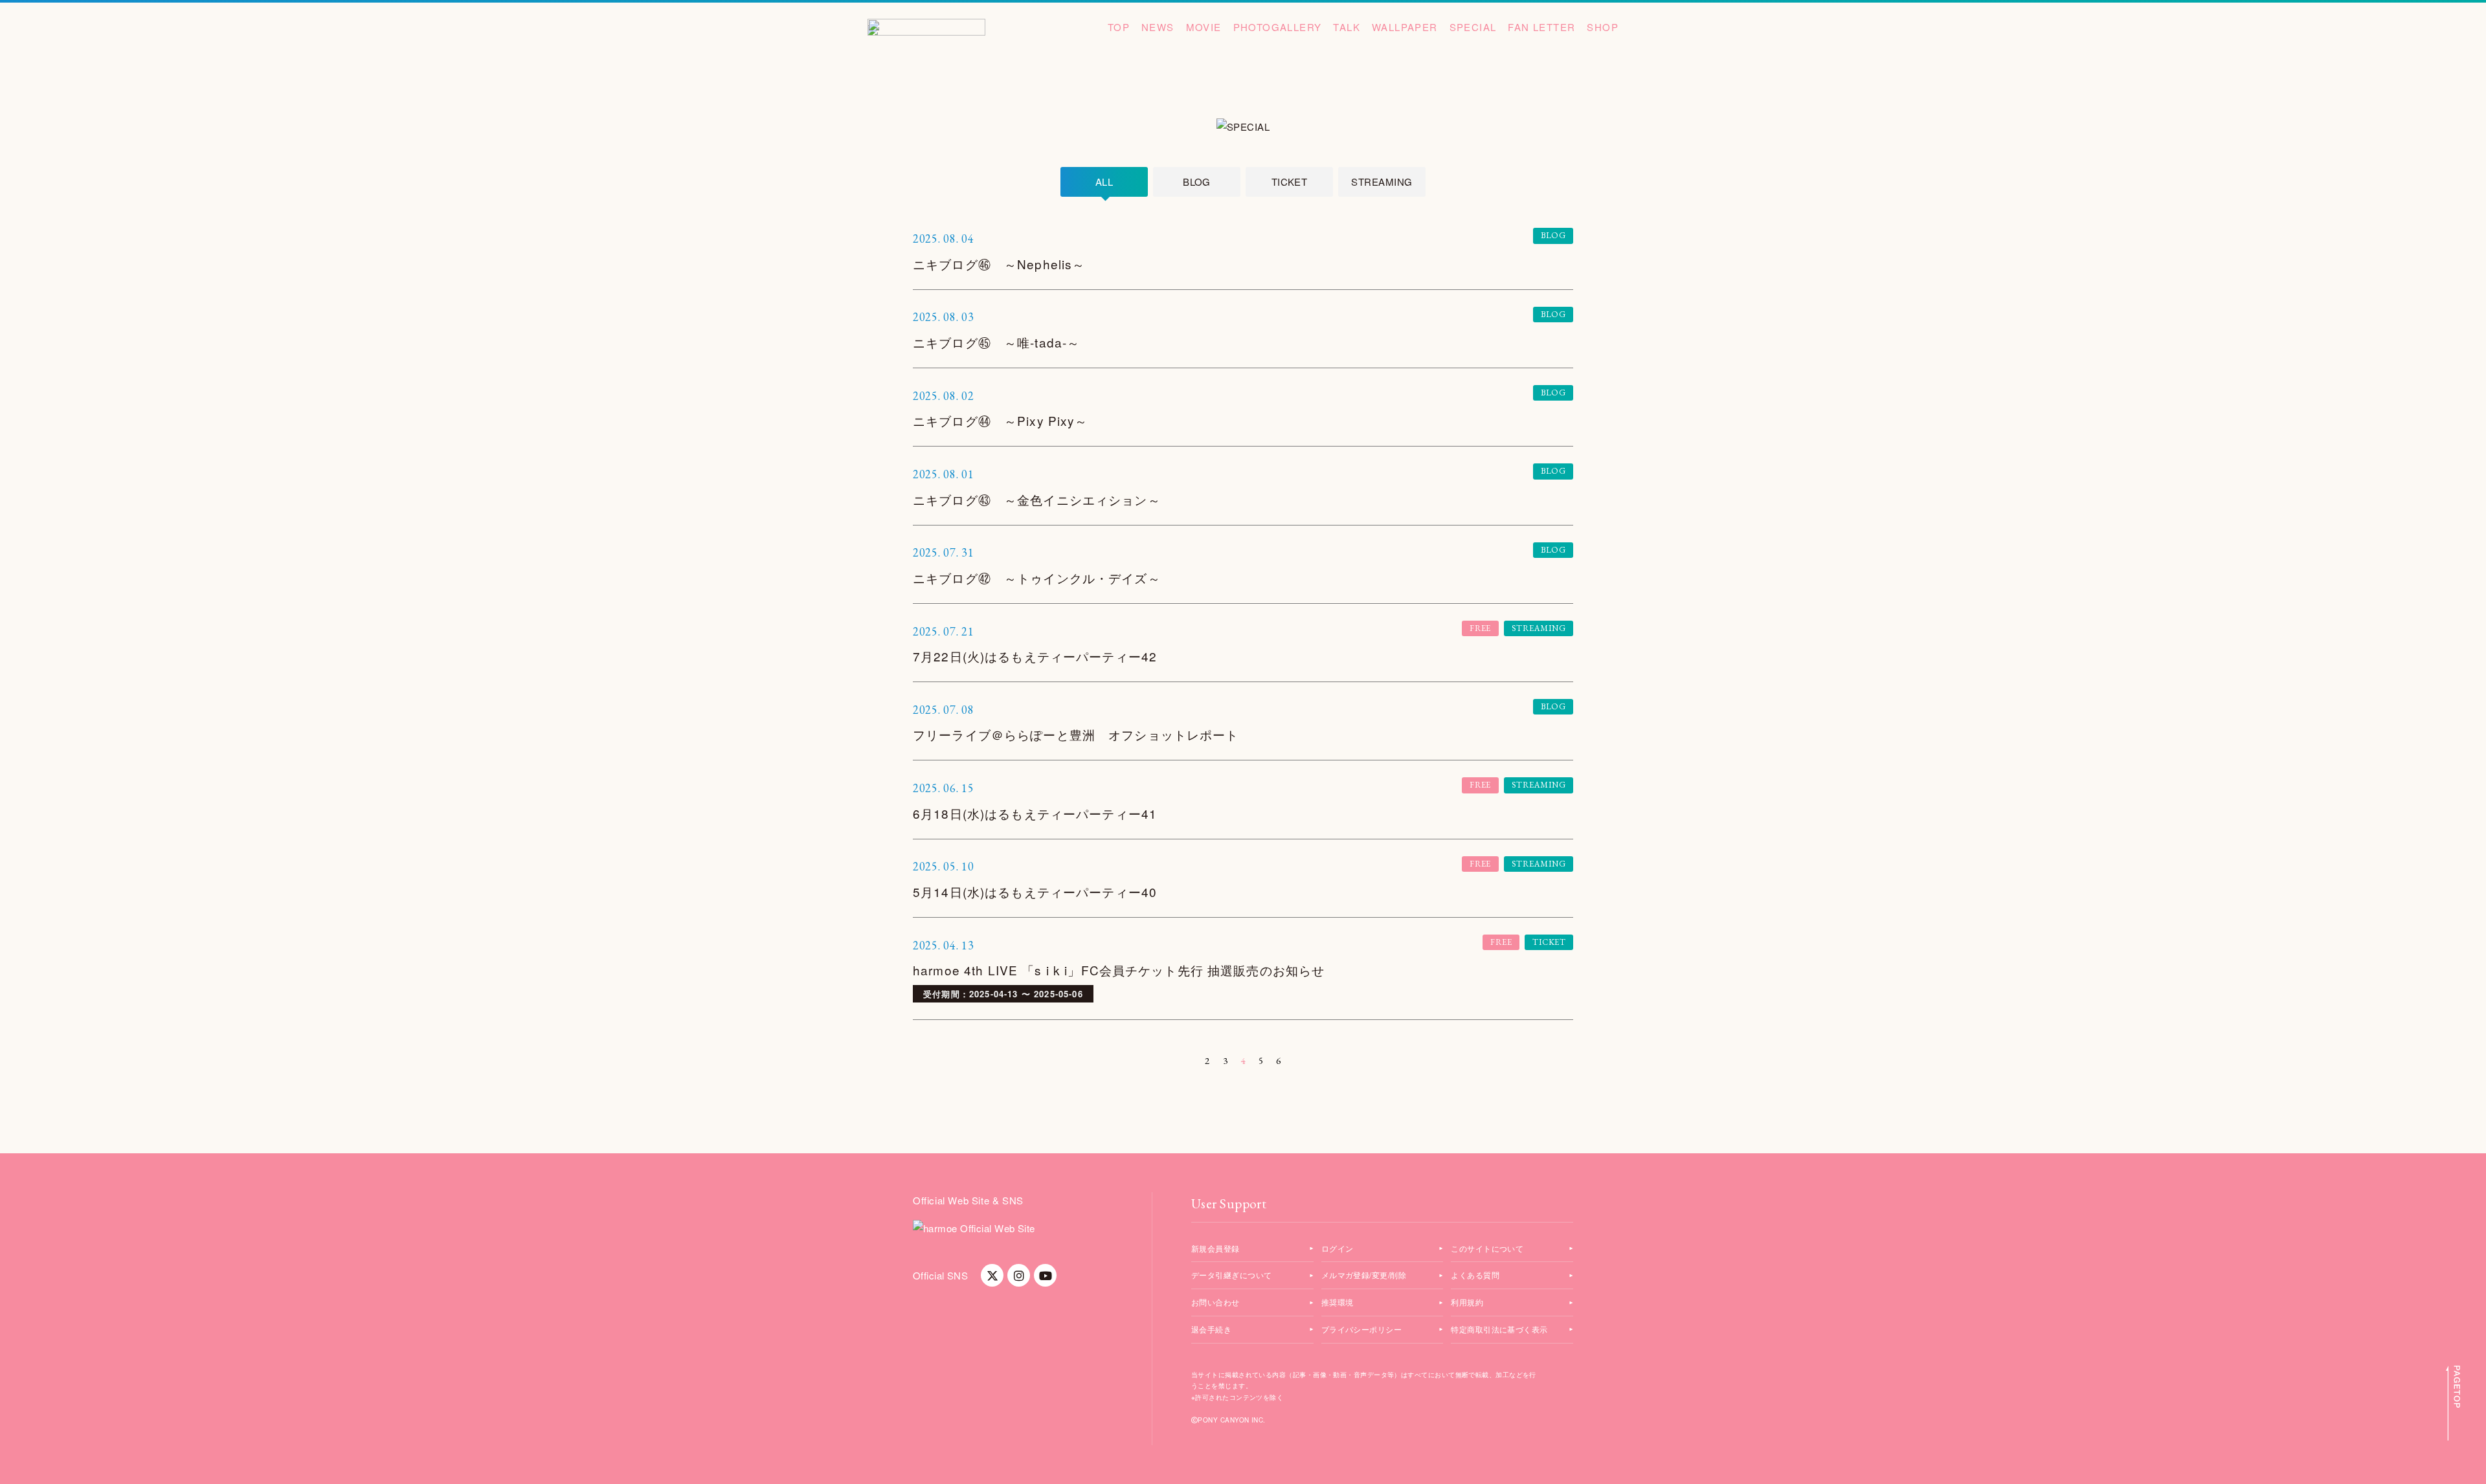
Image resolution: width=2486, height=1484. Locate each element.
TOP (1119, 27)
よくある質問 (1475, 1275)
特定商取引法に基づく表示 (1499, 1329)
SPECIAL (1473, 27)
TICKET (1290, 182)
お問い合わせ (1215, 1302)
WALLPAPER (1405, 27)
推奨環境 (1338, 1302)
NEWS (1158, 27)
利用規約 (1467, 1302)
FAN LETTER (1541, 27)
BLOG (1197, 182)
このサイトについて (1487, 1248)
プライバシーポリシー (1362, 1329)
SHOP (1603, 27)
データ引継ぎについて (1232, 1275)
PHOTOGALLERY (1278, 27)
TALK (1347, 27)
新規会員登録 (1215, 1248)
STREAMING (1382, 182)
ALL (1104, 182)
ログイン (1338, 1248)
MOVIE (1204, 27)
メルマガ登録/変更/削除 (1364, 1275)
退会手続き (1211, 1329)
